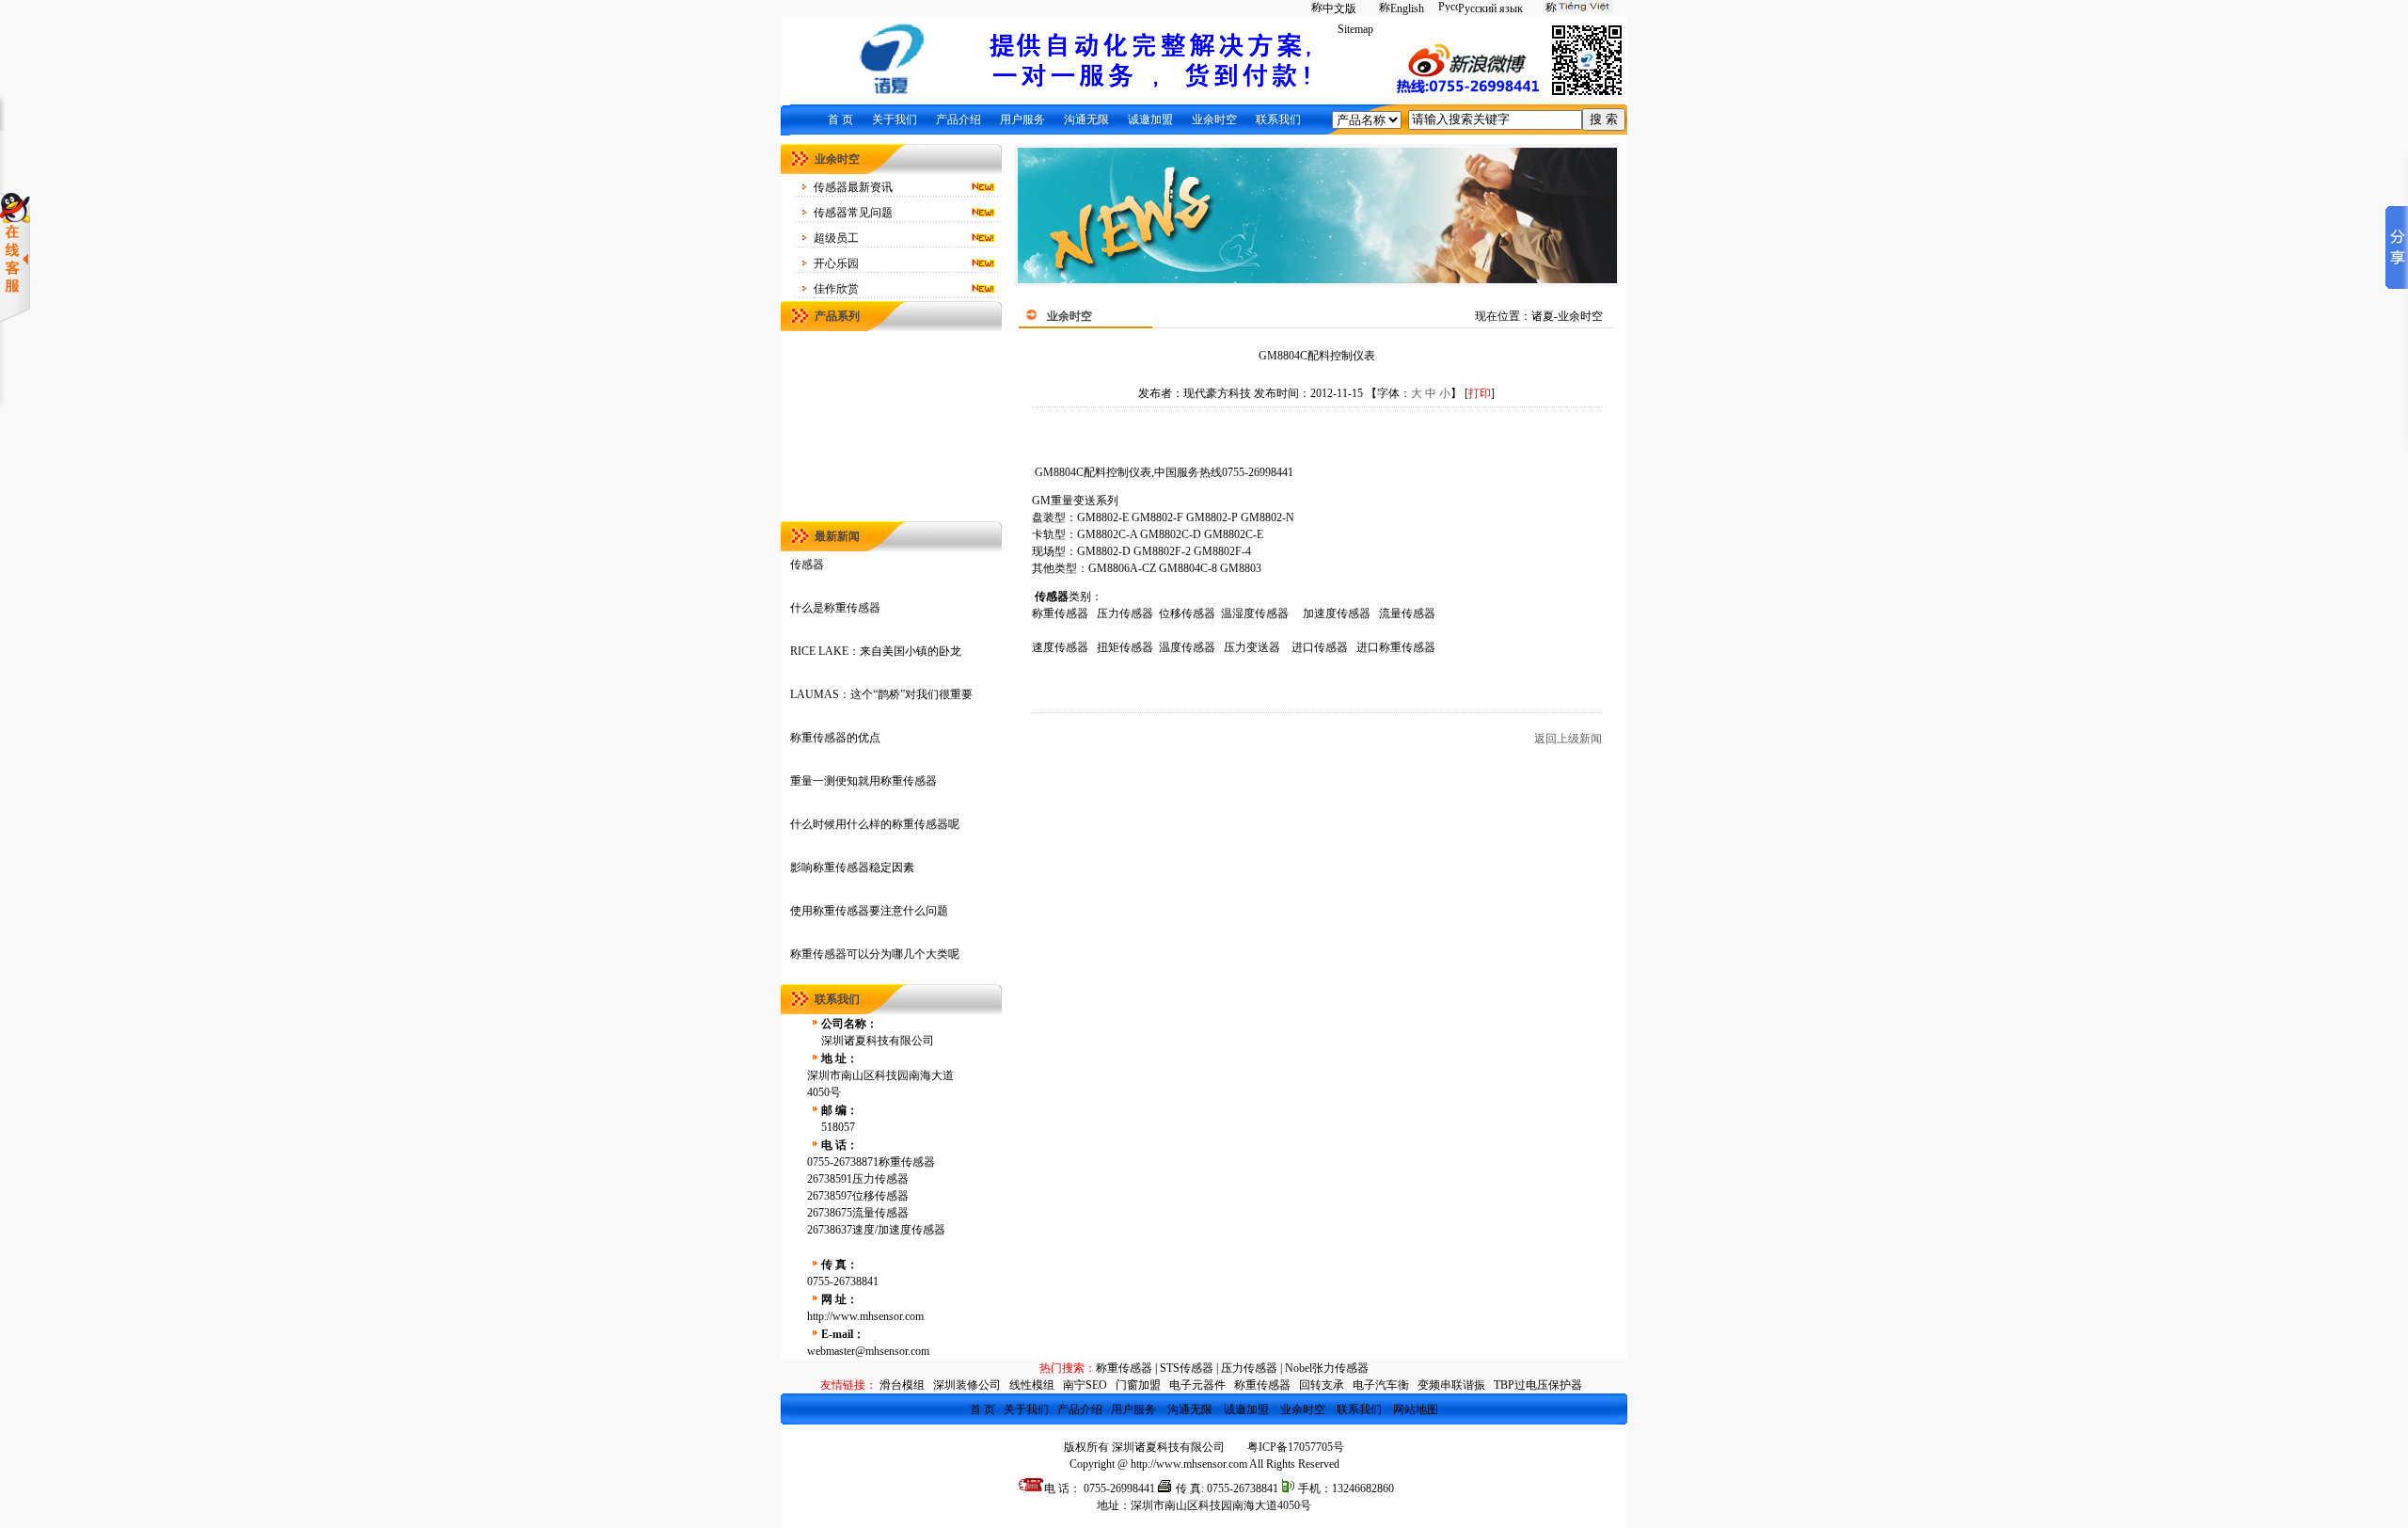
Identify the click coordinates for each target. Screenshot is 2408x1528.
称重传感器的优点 (835, 738)
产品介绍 (958, 119)
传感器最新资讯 (853, 187)
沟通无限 (1086, 119)
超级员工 (836, 238)
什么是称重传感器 (835, 608)
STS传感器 (1187, 1368)
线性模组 (1032, 1385)
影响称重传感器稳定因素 (852, 867)
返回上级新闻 (1568, 739)
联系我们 (1278, 119)
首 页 (840, 119)
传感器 (807, 565)
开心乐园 (836, 263)
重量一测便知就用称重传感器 (863, 781)
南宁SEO (1085, 1385)
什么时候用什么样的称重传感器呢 (875, 824)
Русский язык (1490, 8)
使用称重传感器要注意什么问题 (869, 911)
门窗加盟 (1138, 1385)
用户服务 (1022, 119)
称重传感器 (1124, 1368)
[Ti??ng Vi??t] (1575, 8)
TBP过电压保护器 (1538, 1385)
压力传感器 (1249, 1368)
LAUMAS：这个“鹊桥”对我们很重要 (881, 694)
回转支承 (1322, 1385)
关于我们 (895, 119)
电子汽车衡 (1381, 1385)
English (1407, 8)
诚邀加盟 (1150, 119)
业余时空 (1214, 119)
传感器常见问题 (853, 213)
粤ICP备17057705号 (1296, 1447)
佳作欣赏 (836, 289)
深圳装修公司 (967, 1385)
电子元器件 (1197, 1385)
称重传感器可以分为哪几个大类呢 (875, 954)
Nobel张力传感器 (1327, 1368)
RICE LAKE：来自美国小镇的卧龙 (876, 651)
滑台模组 (902, 1385)
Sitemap (1355, 29)
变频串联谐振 (1451, 1385)
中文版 (1339, 8)
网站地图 (1416, 1409)
